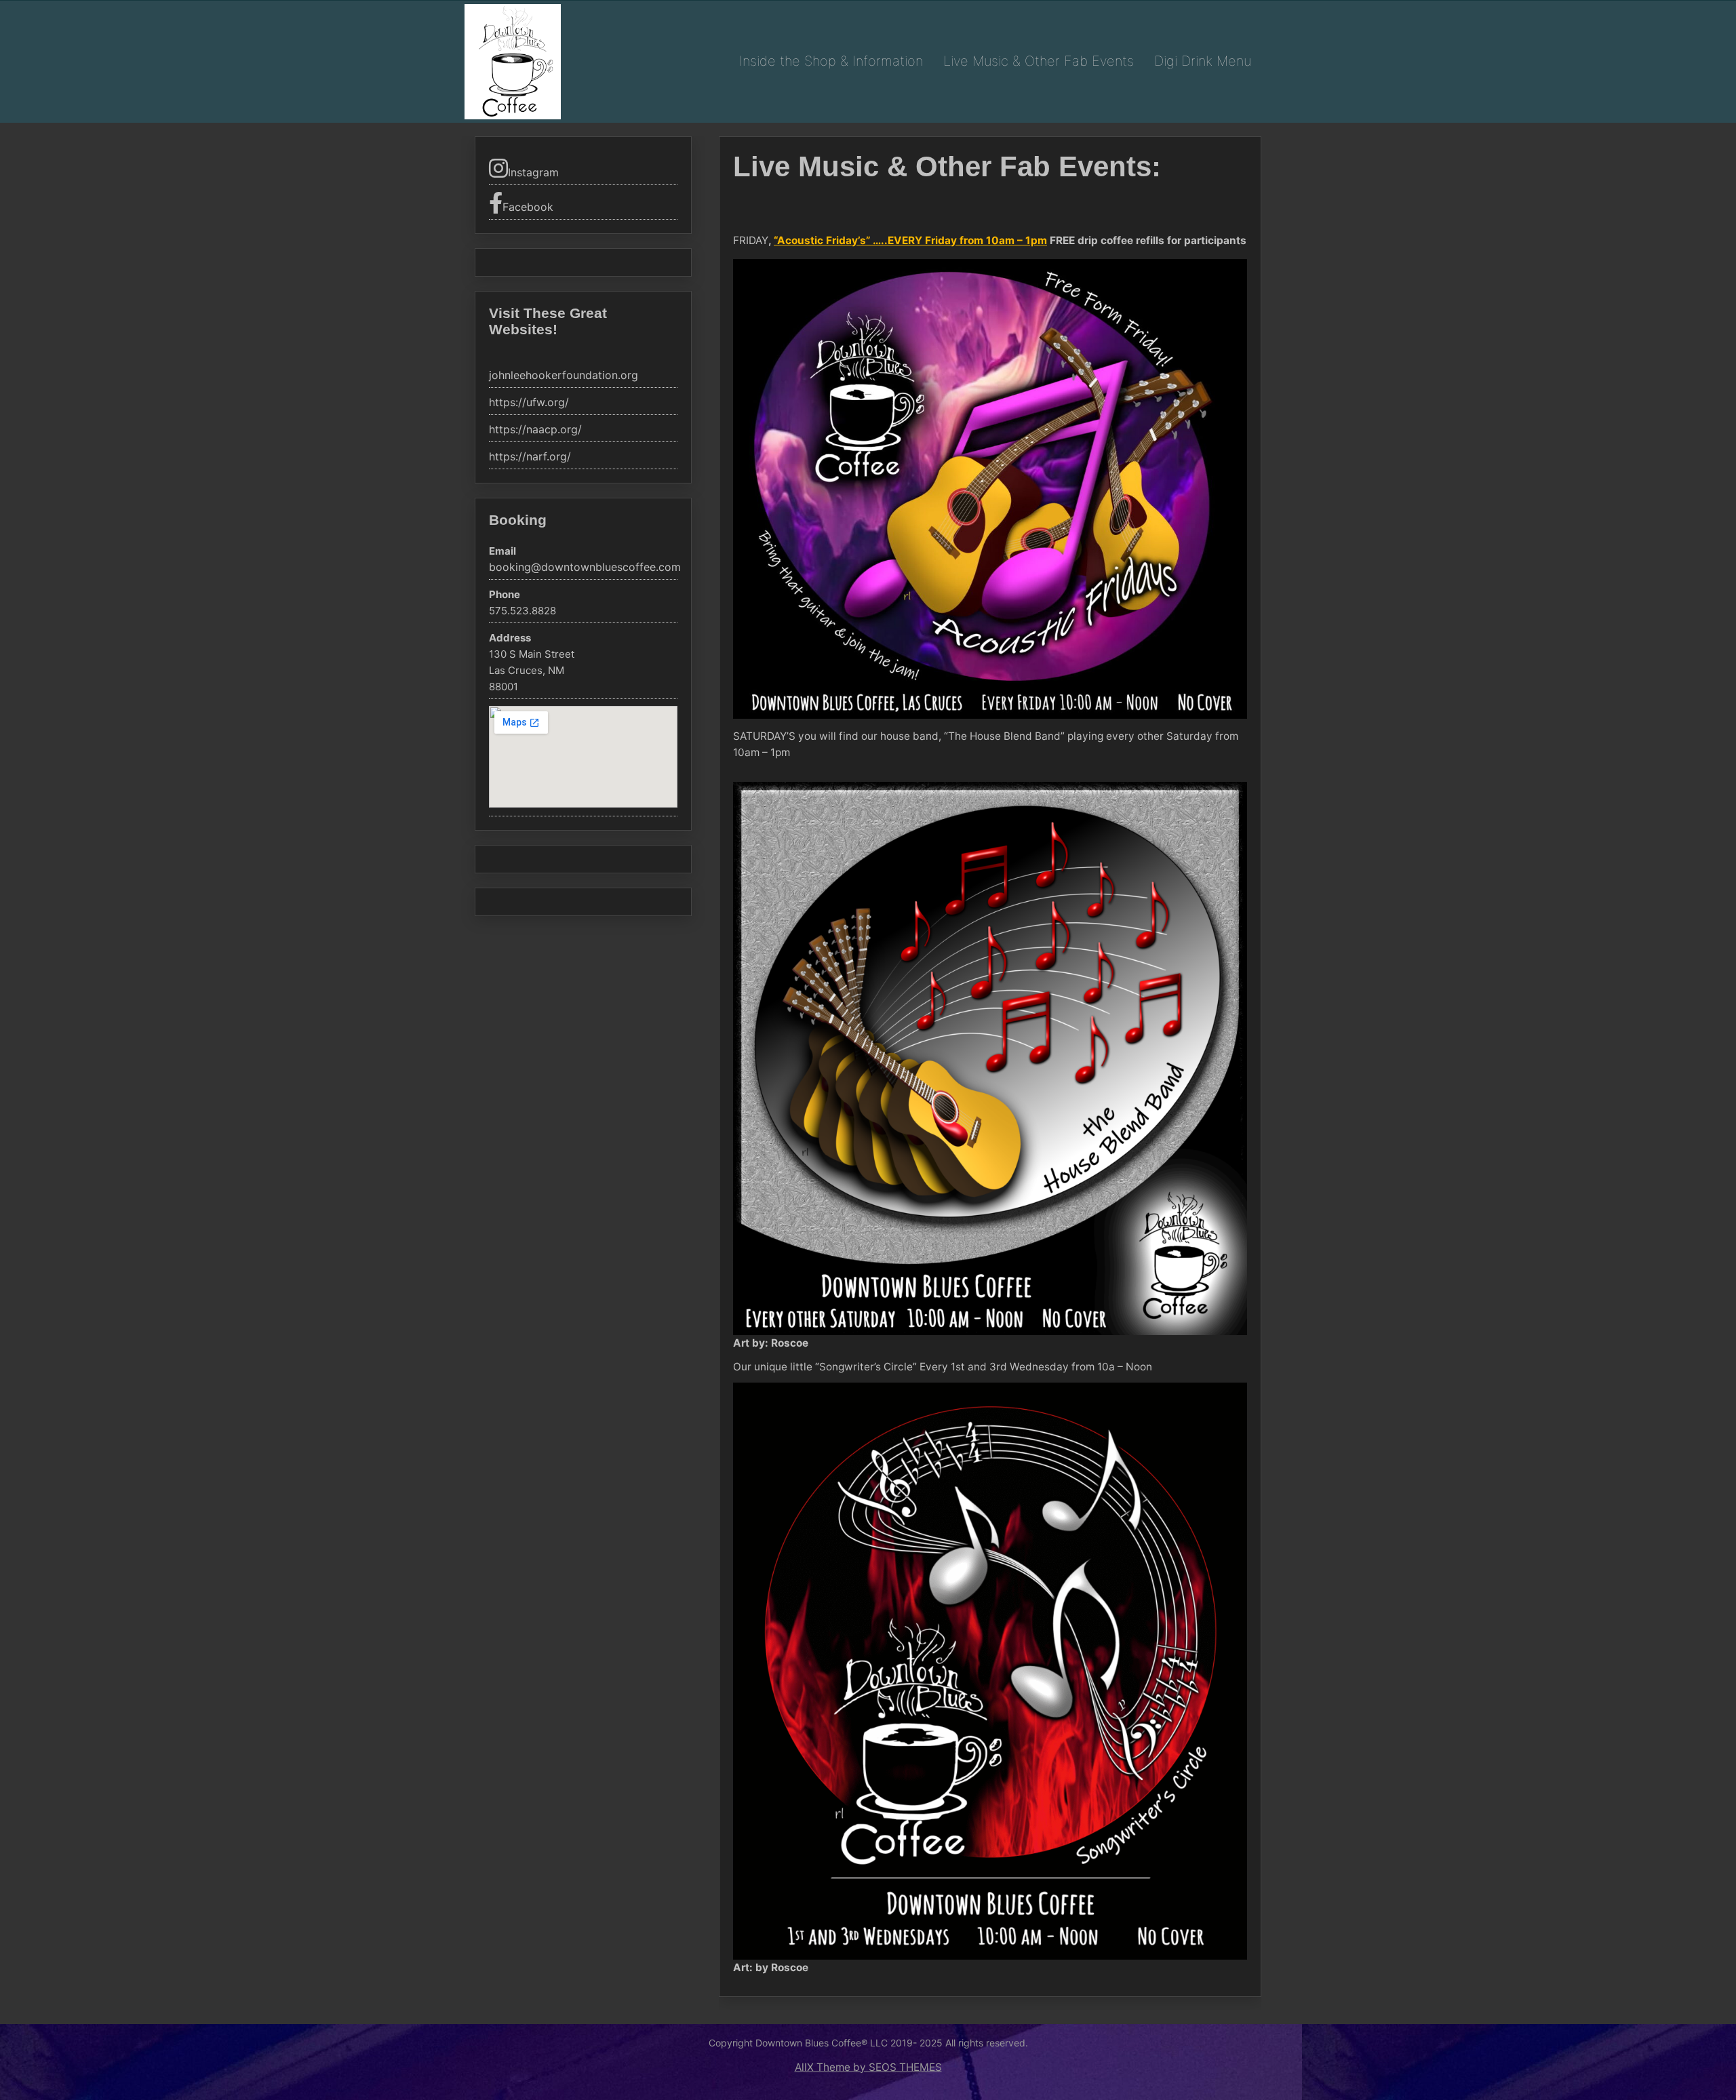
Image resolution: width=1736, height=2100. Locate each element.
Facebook (528, 207)
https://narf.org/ (530, 457)
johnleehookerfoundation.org (564, 375)
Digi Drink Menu (1203, 61)
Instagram (533, 172)
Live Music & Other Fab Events (1039, 61)
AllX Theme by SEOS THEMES (868, 2067)
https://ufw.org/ (529, 402)
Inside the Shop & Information (831, 61)
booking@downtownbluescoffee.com (585, 567)
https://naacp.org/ (535, 430)
